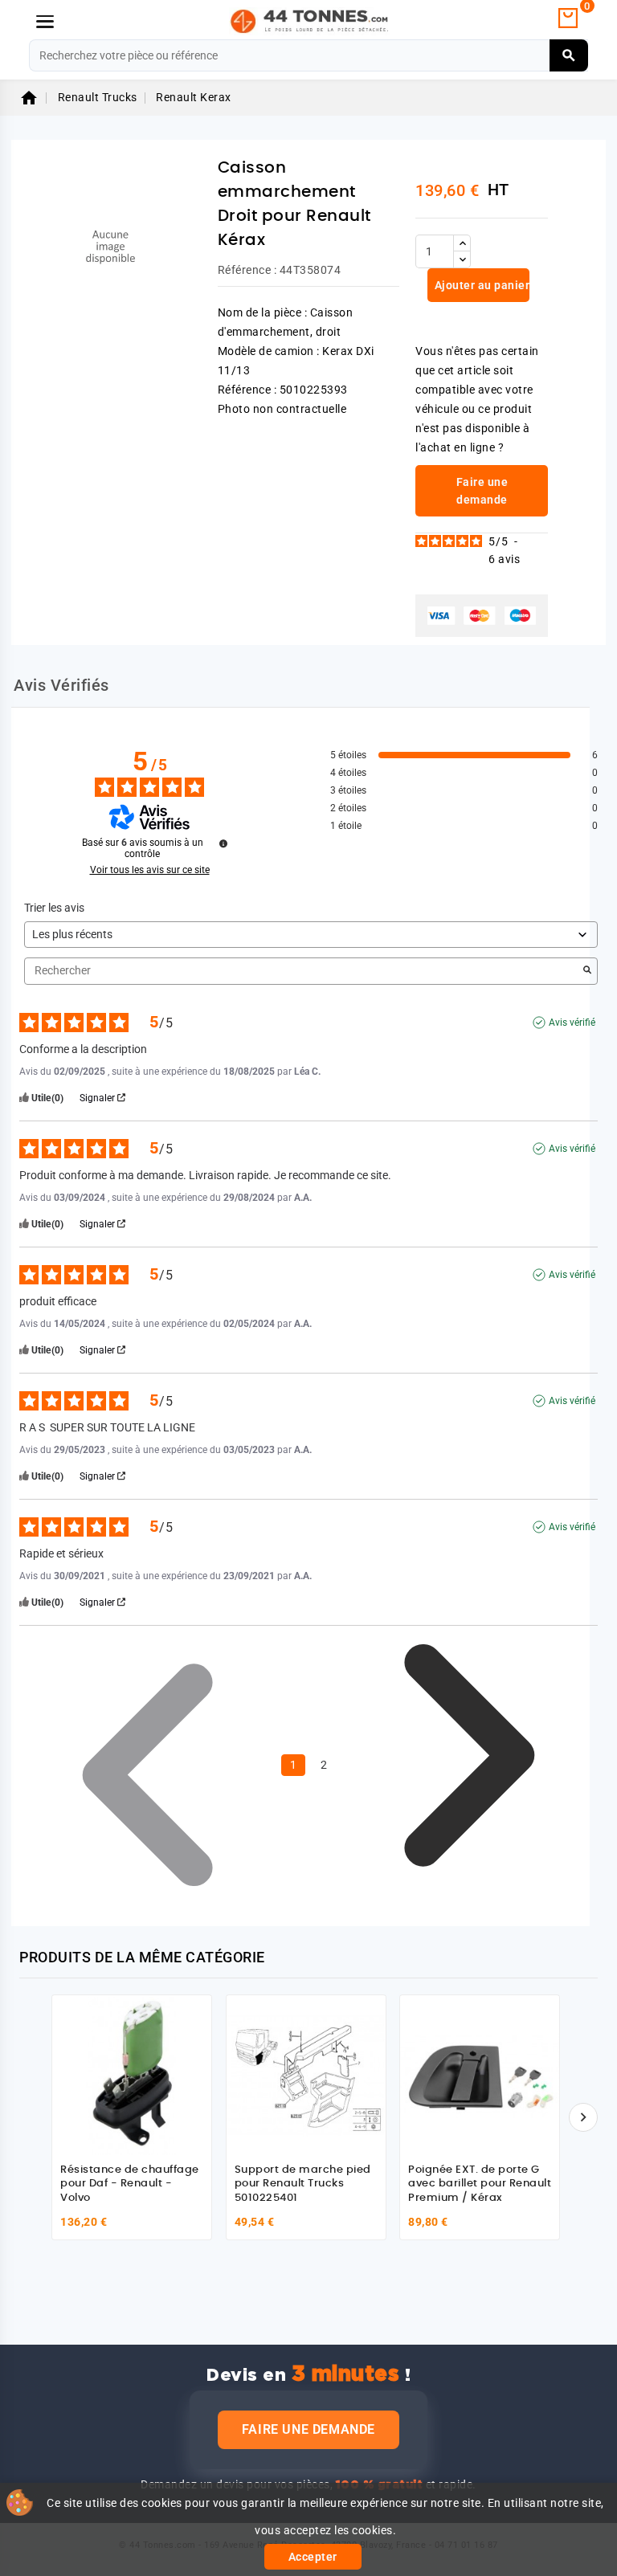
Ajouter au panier (480, 285)
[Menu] (45, 22)
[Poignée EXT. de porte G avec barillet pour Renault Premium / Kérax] (480, 2075)
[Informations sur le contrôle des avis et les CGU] (223, 843)
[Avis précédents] (148, 1764)
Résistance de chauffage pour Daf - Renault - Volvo (130, 2184)
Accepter (313, 2557)
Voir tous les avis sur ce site (150, 870)
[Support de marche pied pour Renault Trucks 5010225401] (306, 2075)
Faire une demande (308, 2429)
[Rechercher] (569, 55)
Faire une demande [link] (482, 491)
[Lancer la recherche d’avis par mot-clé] (587, 971)
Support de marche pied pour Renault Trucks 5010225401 (303, 2184)
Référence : (247, 270)
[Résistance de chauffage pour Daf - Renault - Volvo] (132, 2075)
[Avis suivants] (469, 1766)
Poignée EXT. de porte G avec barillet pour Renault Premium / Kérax (480, 2184)
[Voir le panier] (568, 18)
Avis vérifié (572, 1023)
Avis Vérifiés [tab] (61, 685)
